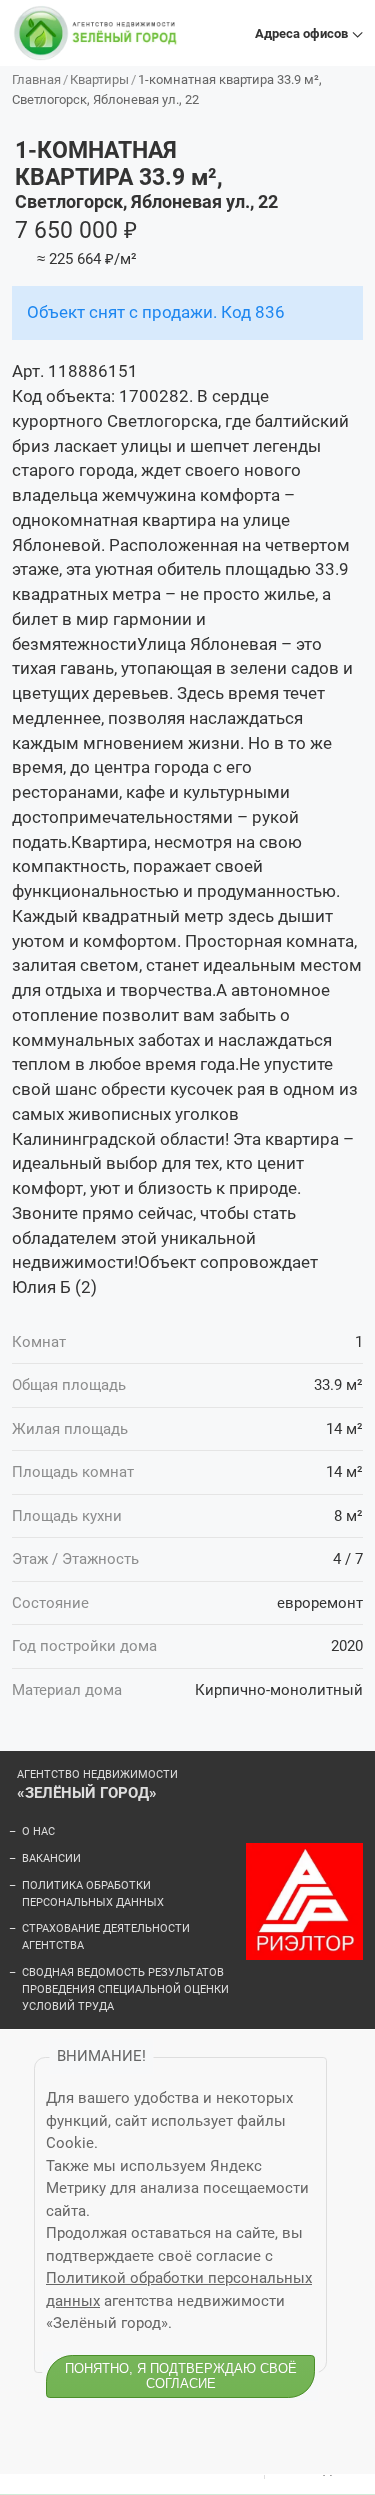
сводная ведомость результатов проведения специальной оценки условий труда (125, 1989)
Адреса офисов (301, 33)
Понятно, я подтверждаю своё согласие (181, 2376)
